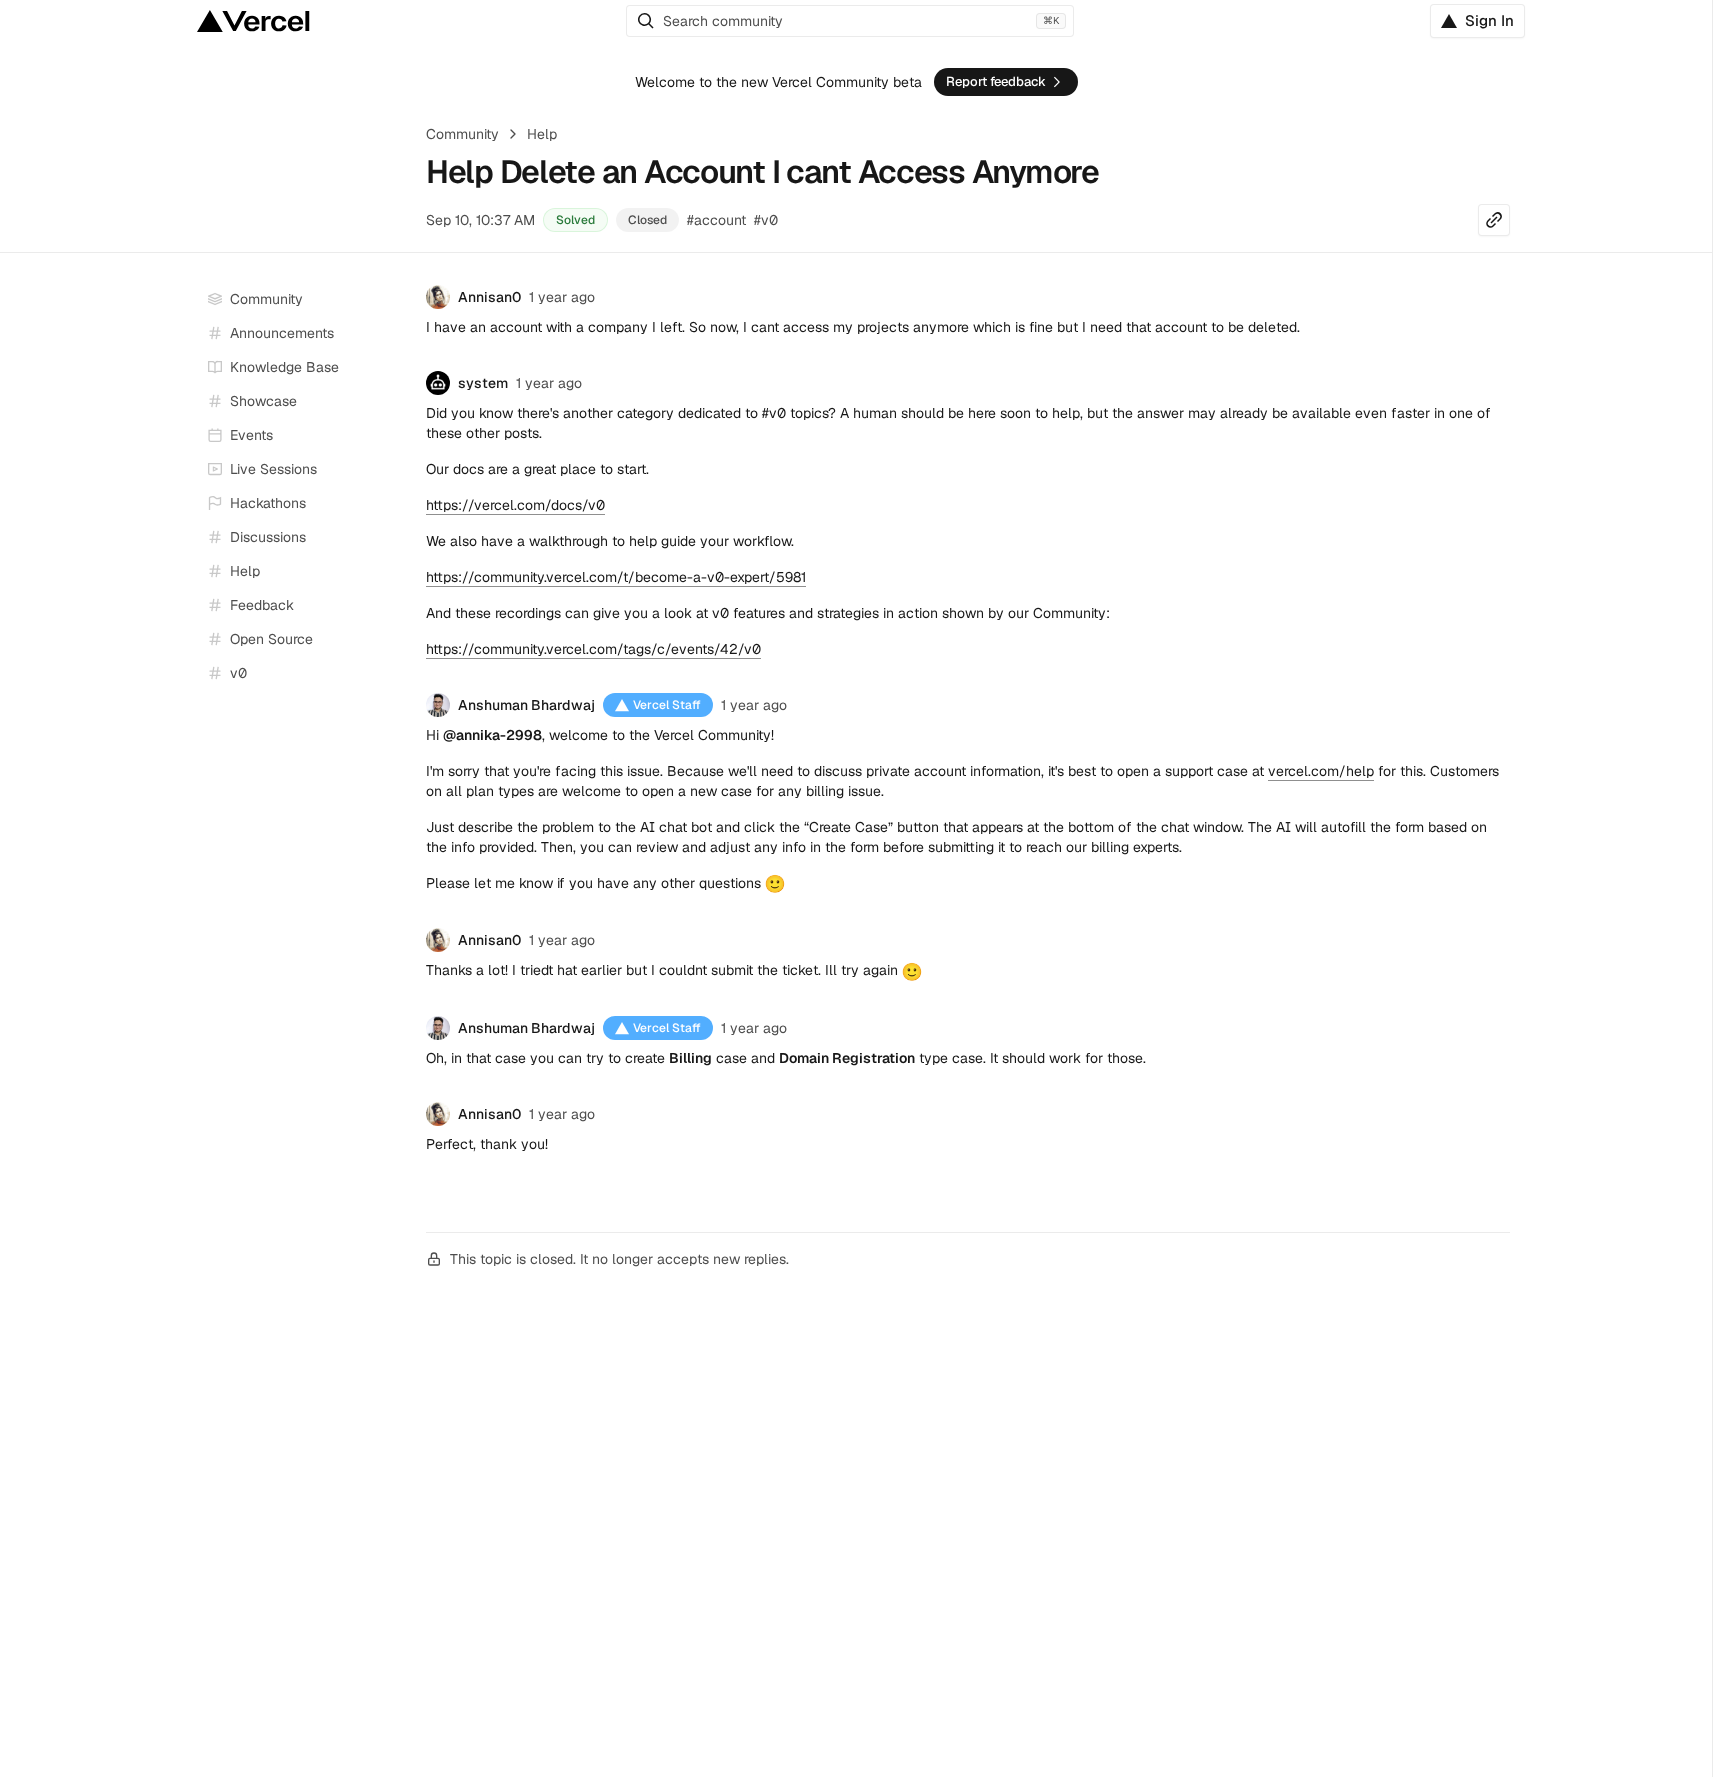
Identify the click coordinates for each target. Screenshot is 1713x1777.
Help (542, 134)
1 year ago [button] (562, 297)
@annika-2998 (492, 735)
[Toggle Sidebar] (392, 470)
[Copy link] (1494, 220)
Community (462, 134)
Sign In (1489, 20)
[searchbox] (850, 21)
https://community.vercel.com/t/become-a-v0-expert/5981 (616, 577)
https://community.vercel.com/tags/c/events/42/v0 (593, 649)
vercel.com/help (1321, 771)
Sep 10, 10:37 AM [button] (480, 220)
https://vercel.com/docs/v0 (515, 505)
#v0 (766, 220)
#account (716, 220)
